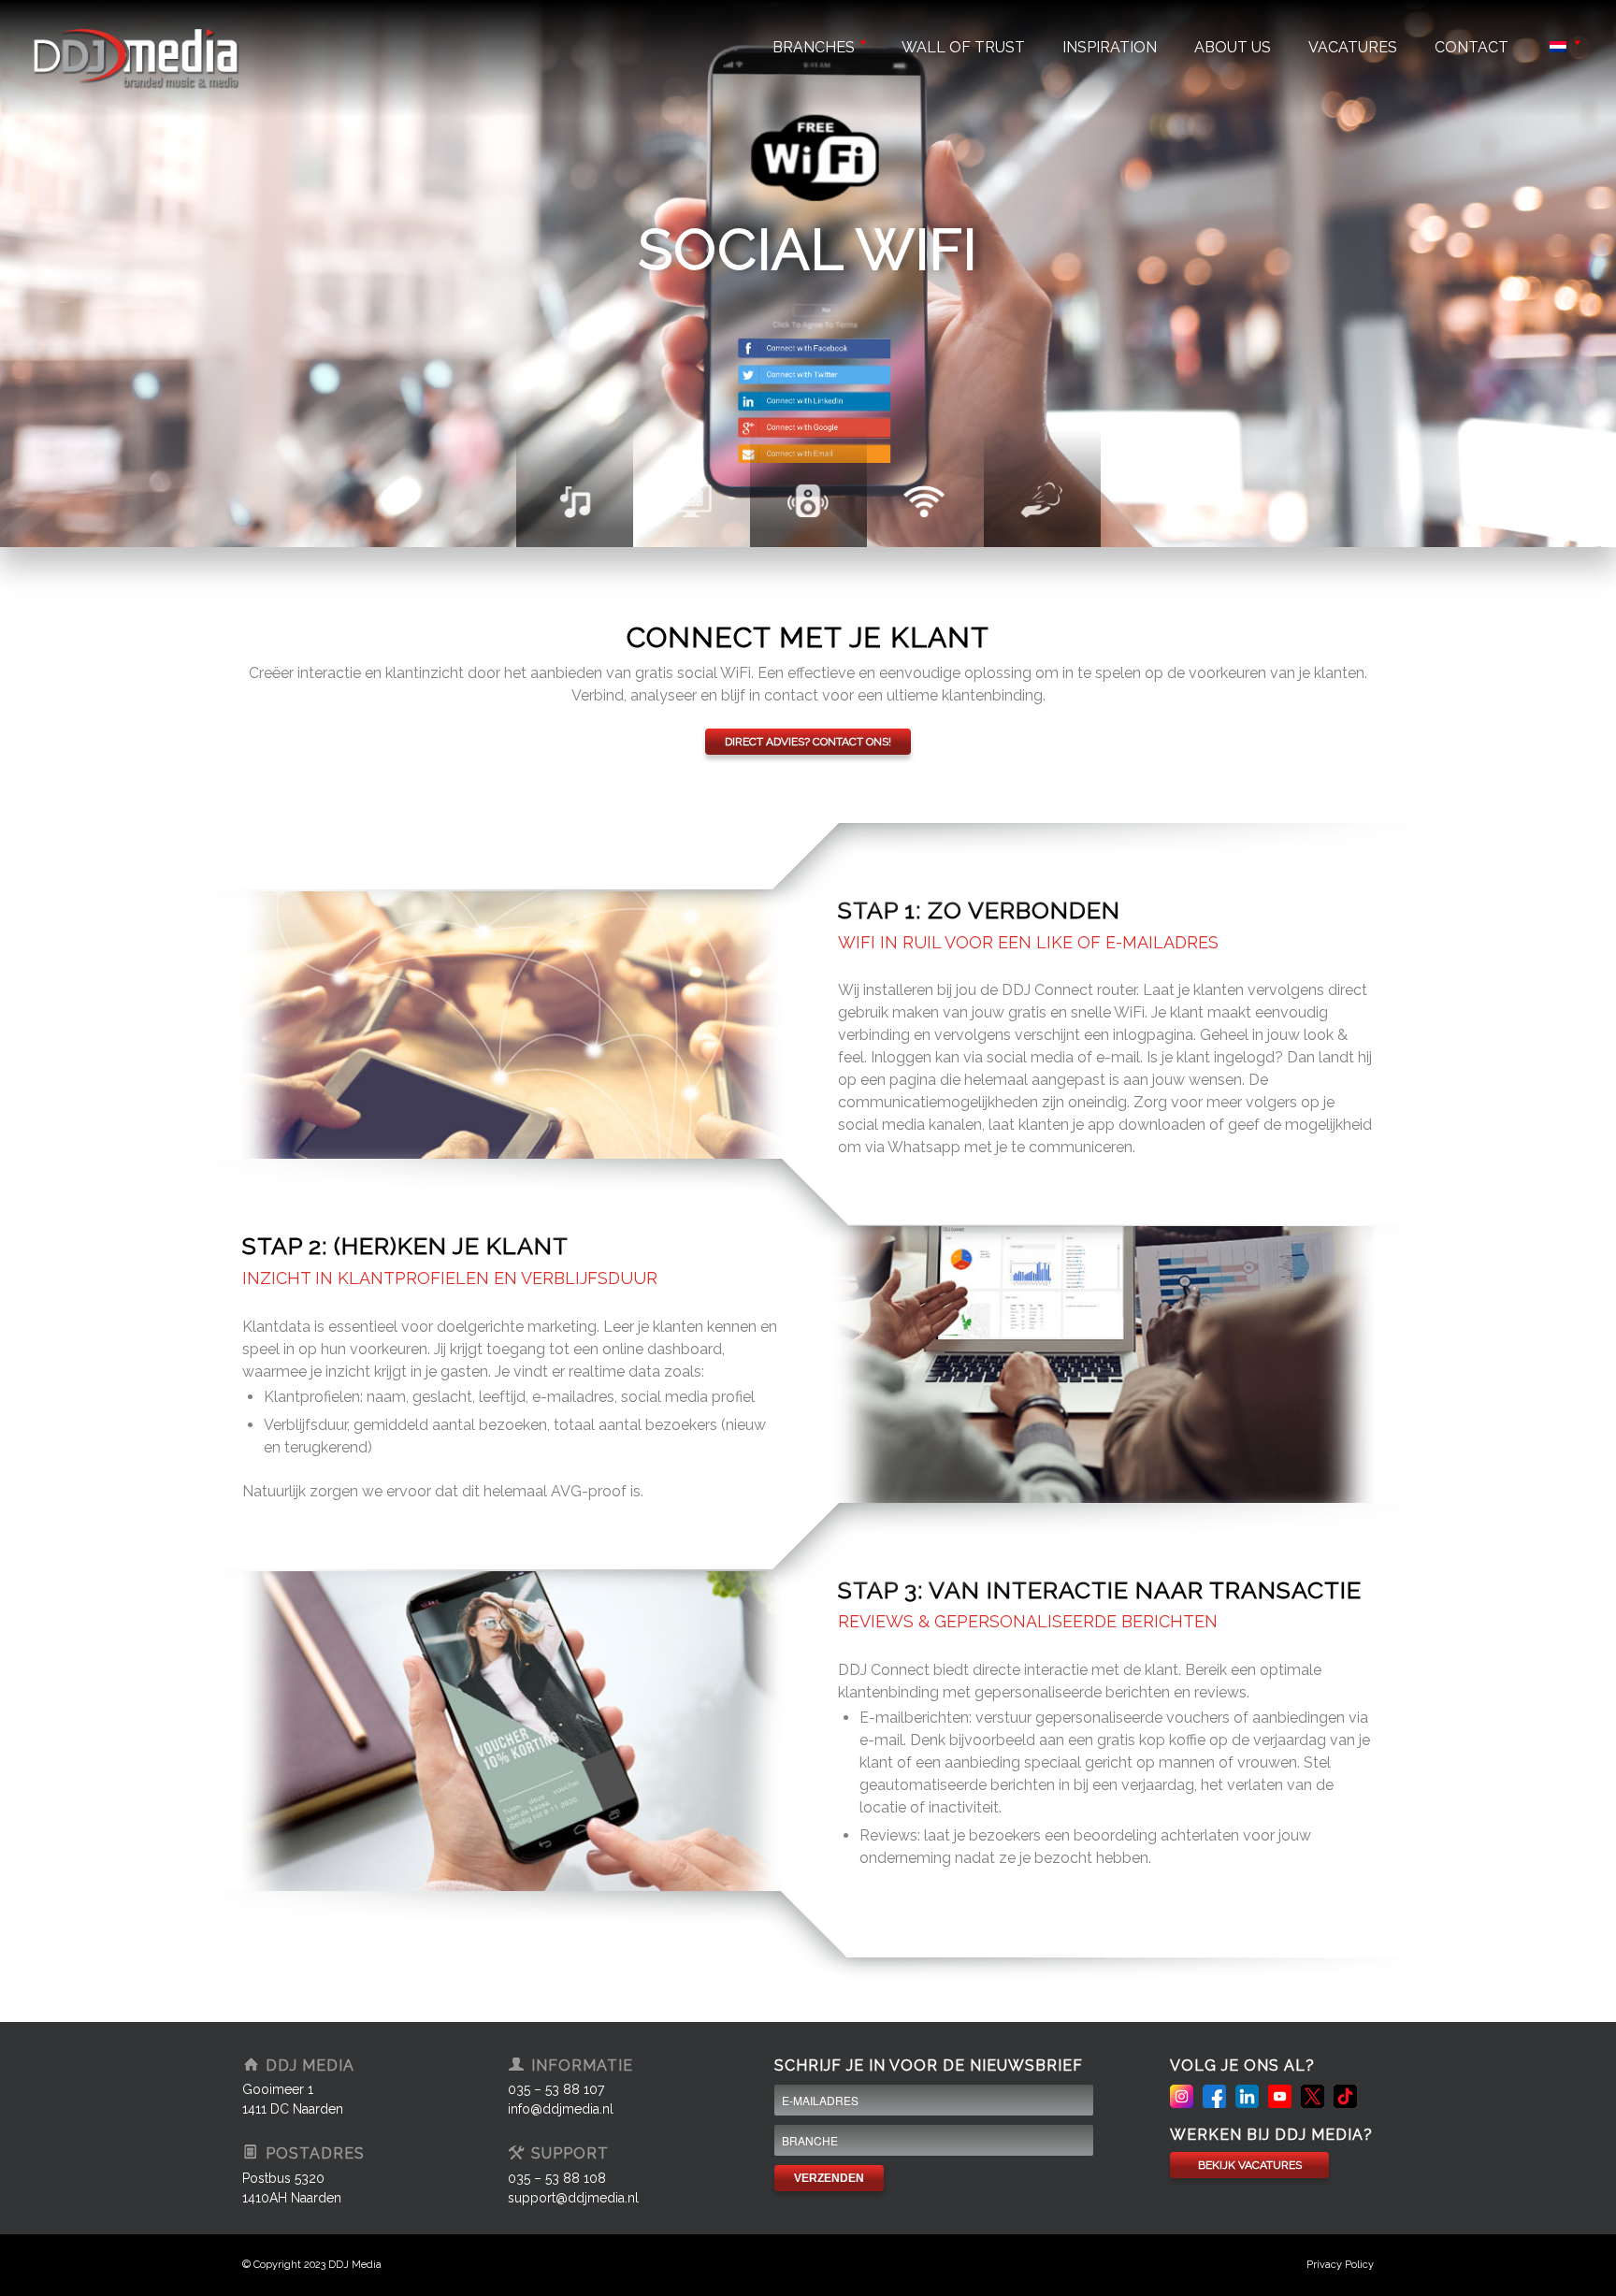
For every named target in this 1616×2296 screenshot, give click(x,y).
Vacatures (1353, 47)
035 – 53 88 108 (557, 2178)
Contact (1472, 47)
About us (1233, 47)
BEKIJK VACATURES (1250, 2165)
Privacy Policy (1340, 2265)
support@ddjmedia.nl (573, 2198)
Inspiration (1110, 47)
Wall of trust (963, 47)
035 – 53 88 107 (556, 2089)
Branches (814, 47)
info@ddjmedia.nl (561, 2109)
